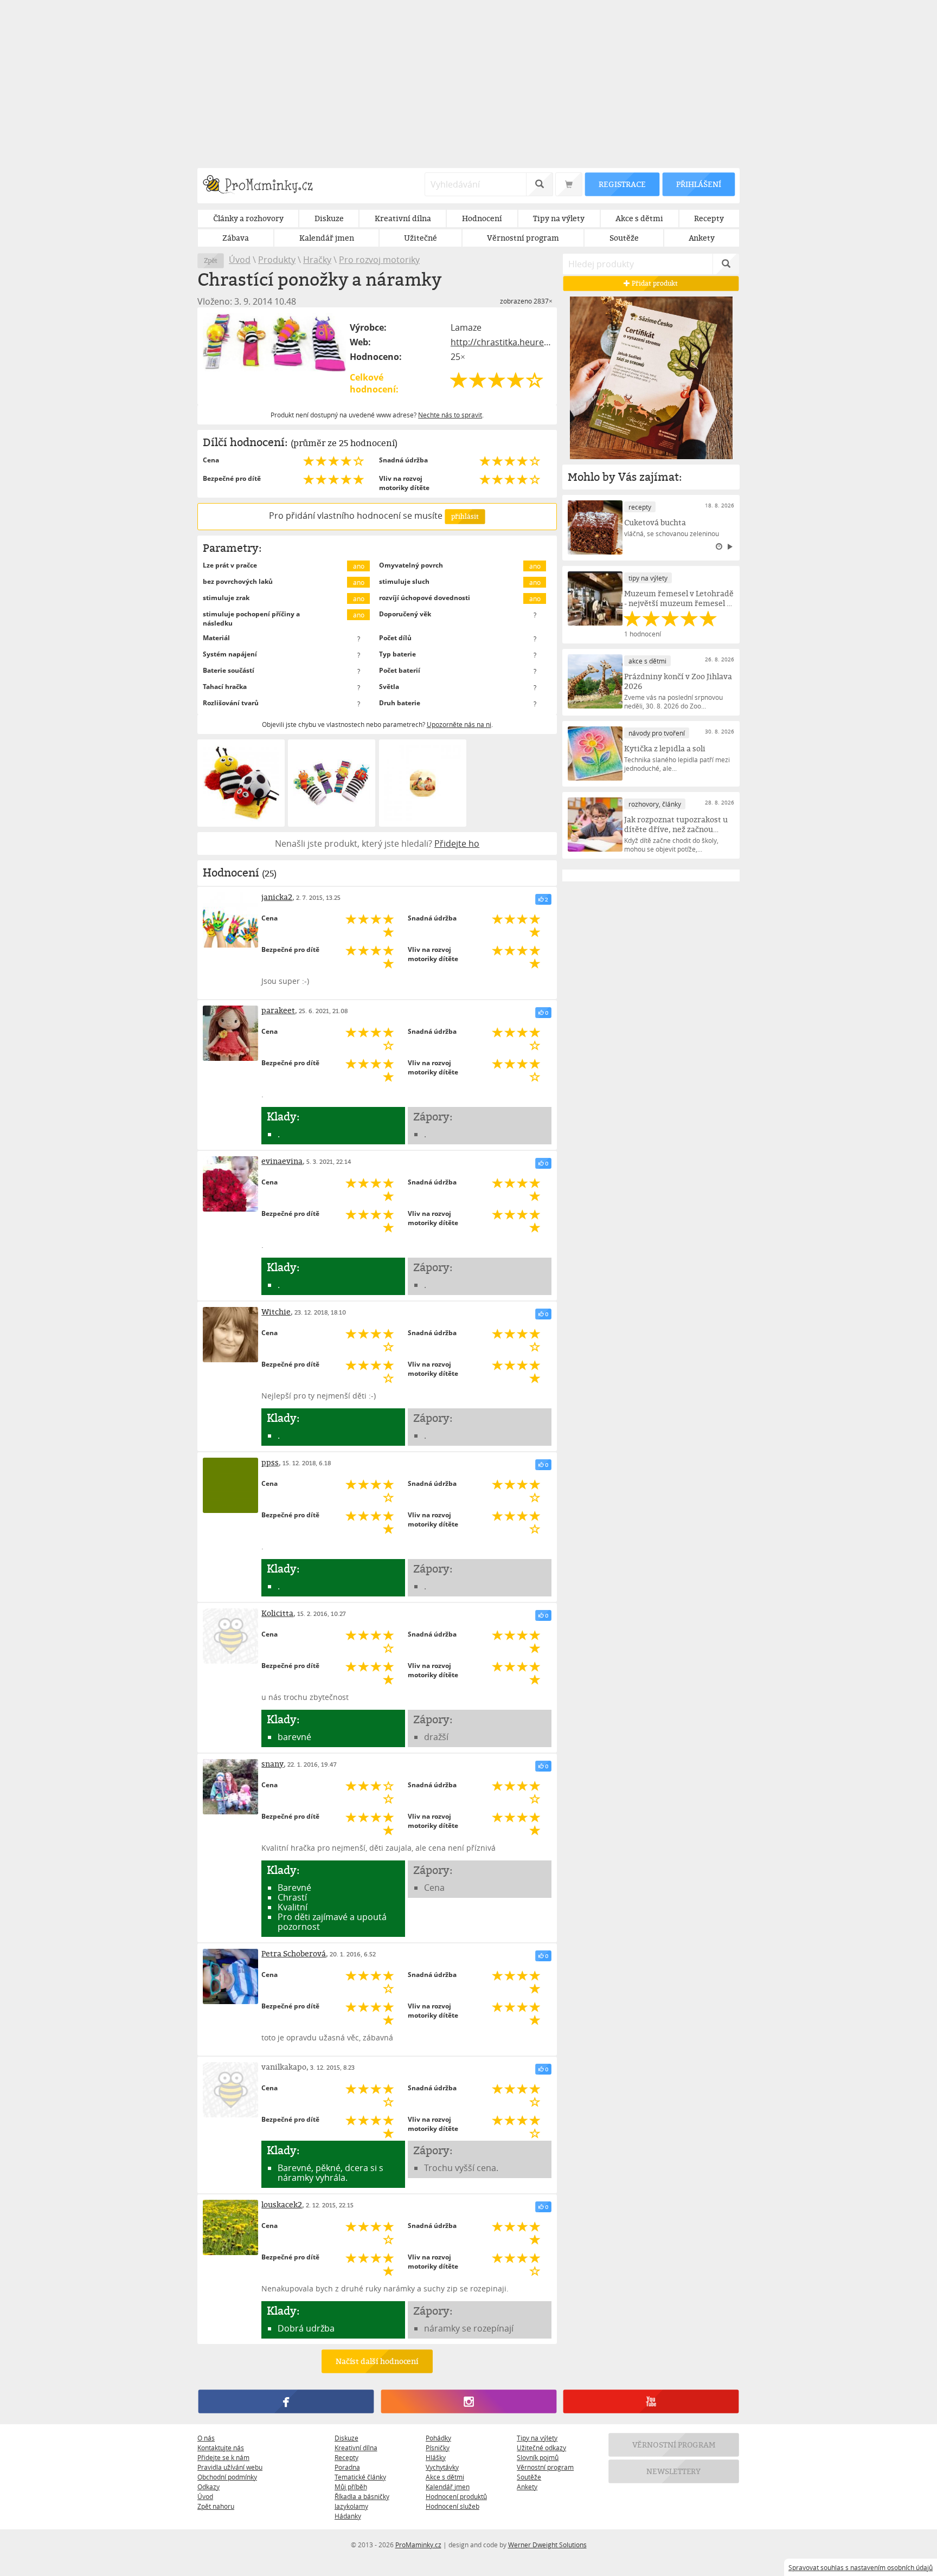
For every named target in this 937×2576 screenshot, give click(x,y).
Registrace (622, 184)
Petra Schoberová (294, 1953)
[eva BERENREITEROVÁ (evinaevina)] (230, 1184)
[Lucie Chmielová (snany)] (230, 1787)
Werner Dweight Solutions (547, 2545)
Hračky (317, 260)
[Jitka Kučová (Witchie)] (230, 1335)
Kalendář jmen (448, 2487)
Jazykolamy (351, 2506)
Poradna (347, 2467)
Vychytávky (442, 2467)
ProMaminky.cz (418, 2545)
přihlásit (465, 516)
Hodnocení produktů (456, 2496)
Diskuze (346, 2438)
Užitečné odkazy (541, 2448)
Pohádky (438, 2438)
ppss (270, 1462)
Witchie (276, 1312)
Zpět (211, 260)
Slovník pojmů (538, 2457)
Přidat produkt (654, 283)
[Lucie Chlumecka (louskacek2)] (230, 2227)
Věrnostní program (545, 2467)
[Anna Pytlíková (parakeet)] (230, 1033)
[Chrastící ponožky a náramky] (274, 342)
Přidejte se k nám (223, 2457)
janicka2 (277, 897)
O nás (206, 2438)
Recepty (346, 2457)
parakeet (278, 1010)
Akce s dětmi (445, 2477)
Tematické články (360, 2477)
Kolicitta (277, 1613)
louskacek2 (282, 2204)
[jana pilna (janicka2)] (230, 920)
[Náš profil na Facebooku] (286, 2401)
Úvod (240, 260)
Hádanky (348, 2516)
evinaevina (282, 1161)
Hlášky (436, 2457)
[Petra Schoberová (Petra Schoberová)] (230, 1976)
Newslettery (674, 2471)
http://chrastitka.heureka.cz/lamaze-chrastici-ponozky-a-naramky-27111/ (501, 342)
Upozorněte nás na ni (459, 724)
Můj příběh (351, 2487)
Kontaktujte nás (221, 2448)
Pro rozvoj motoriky (379, 260)
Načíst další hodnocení (377, 2361)
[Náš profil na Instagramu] (468, 2401)
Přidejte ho (457, 843)
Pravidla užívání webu (230, 2467)
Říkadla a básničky (362, 2496)
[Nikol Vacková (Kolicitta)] (230, 1636)
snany (272, 1764)
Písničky (438, 2448)
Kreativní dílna (356, 2448)
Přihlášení (698, 184)
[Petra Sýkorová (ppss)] (230, 1485)
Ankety (527, 2487)
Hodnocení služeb (453, 2506)
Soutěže (529, 2477)
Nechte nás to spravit (450, 415)
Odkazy (208, 2487)
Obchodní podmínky (227, 2477)
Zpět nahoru (216, 2506)
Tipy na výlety (537, 2438)
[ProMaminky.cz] (263, 186)
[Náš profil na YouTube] (651, 2401)
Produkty (277, 260)
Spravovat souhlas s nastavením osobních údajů (861, 2567)
